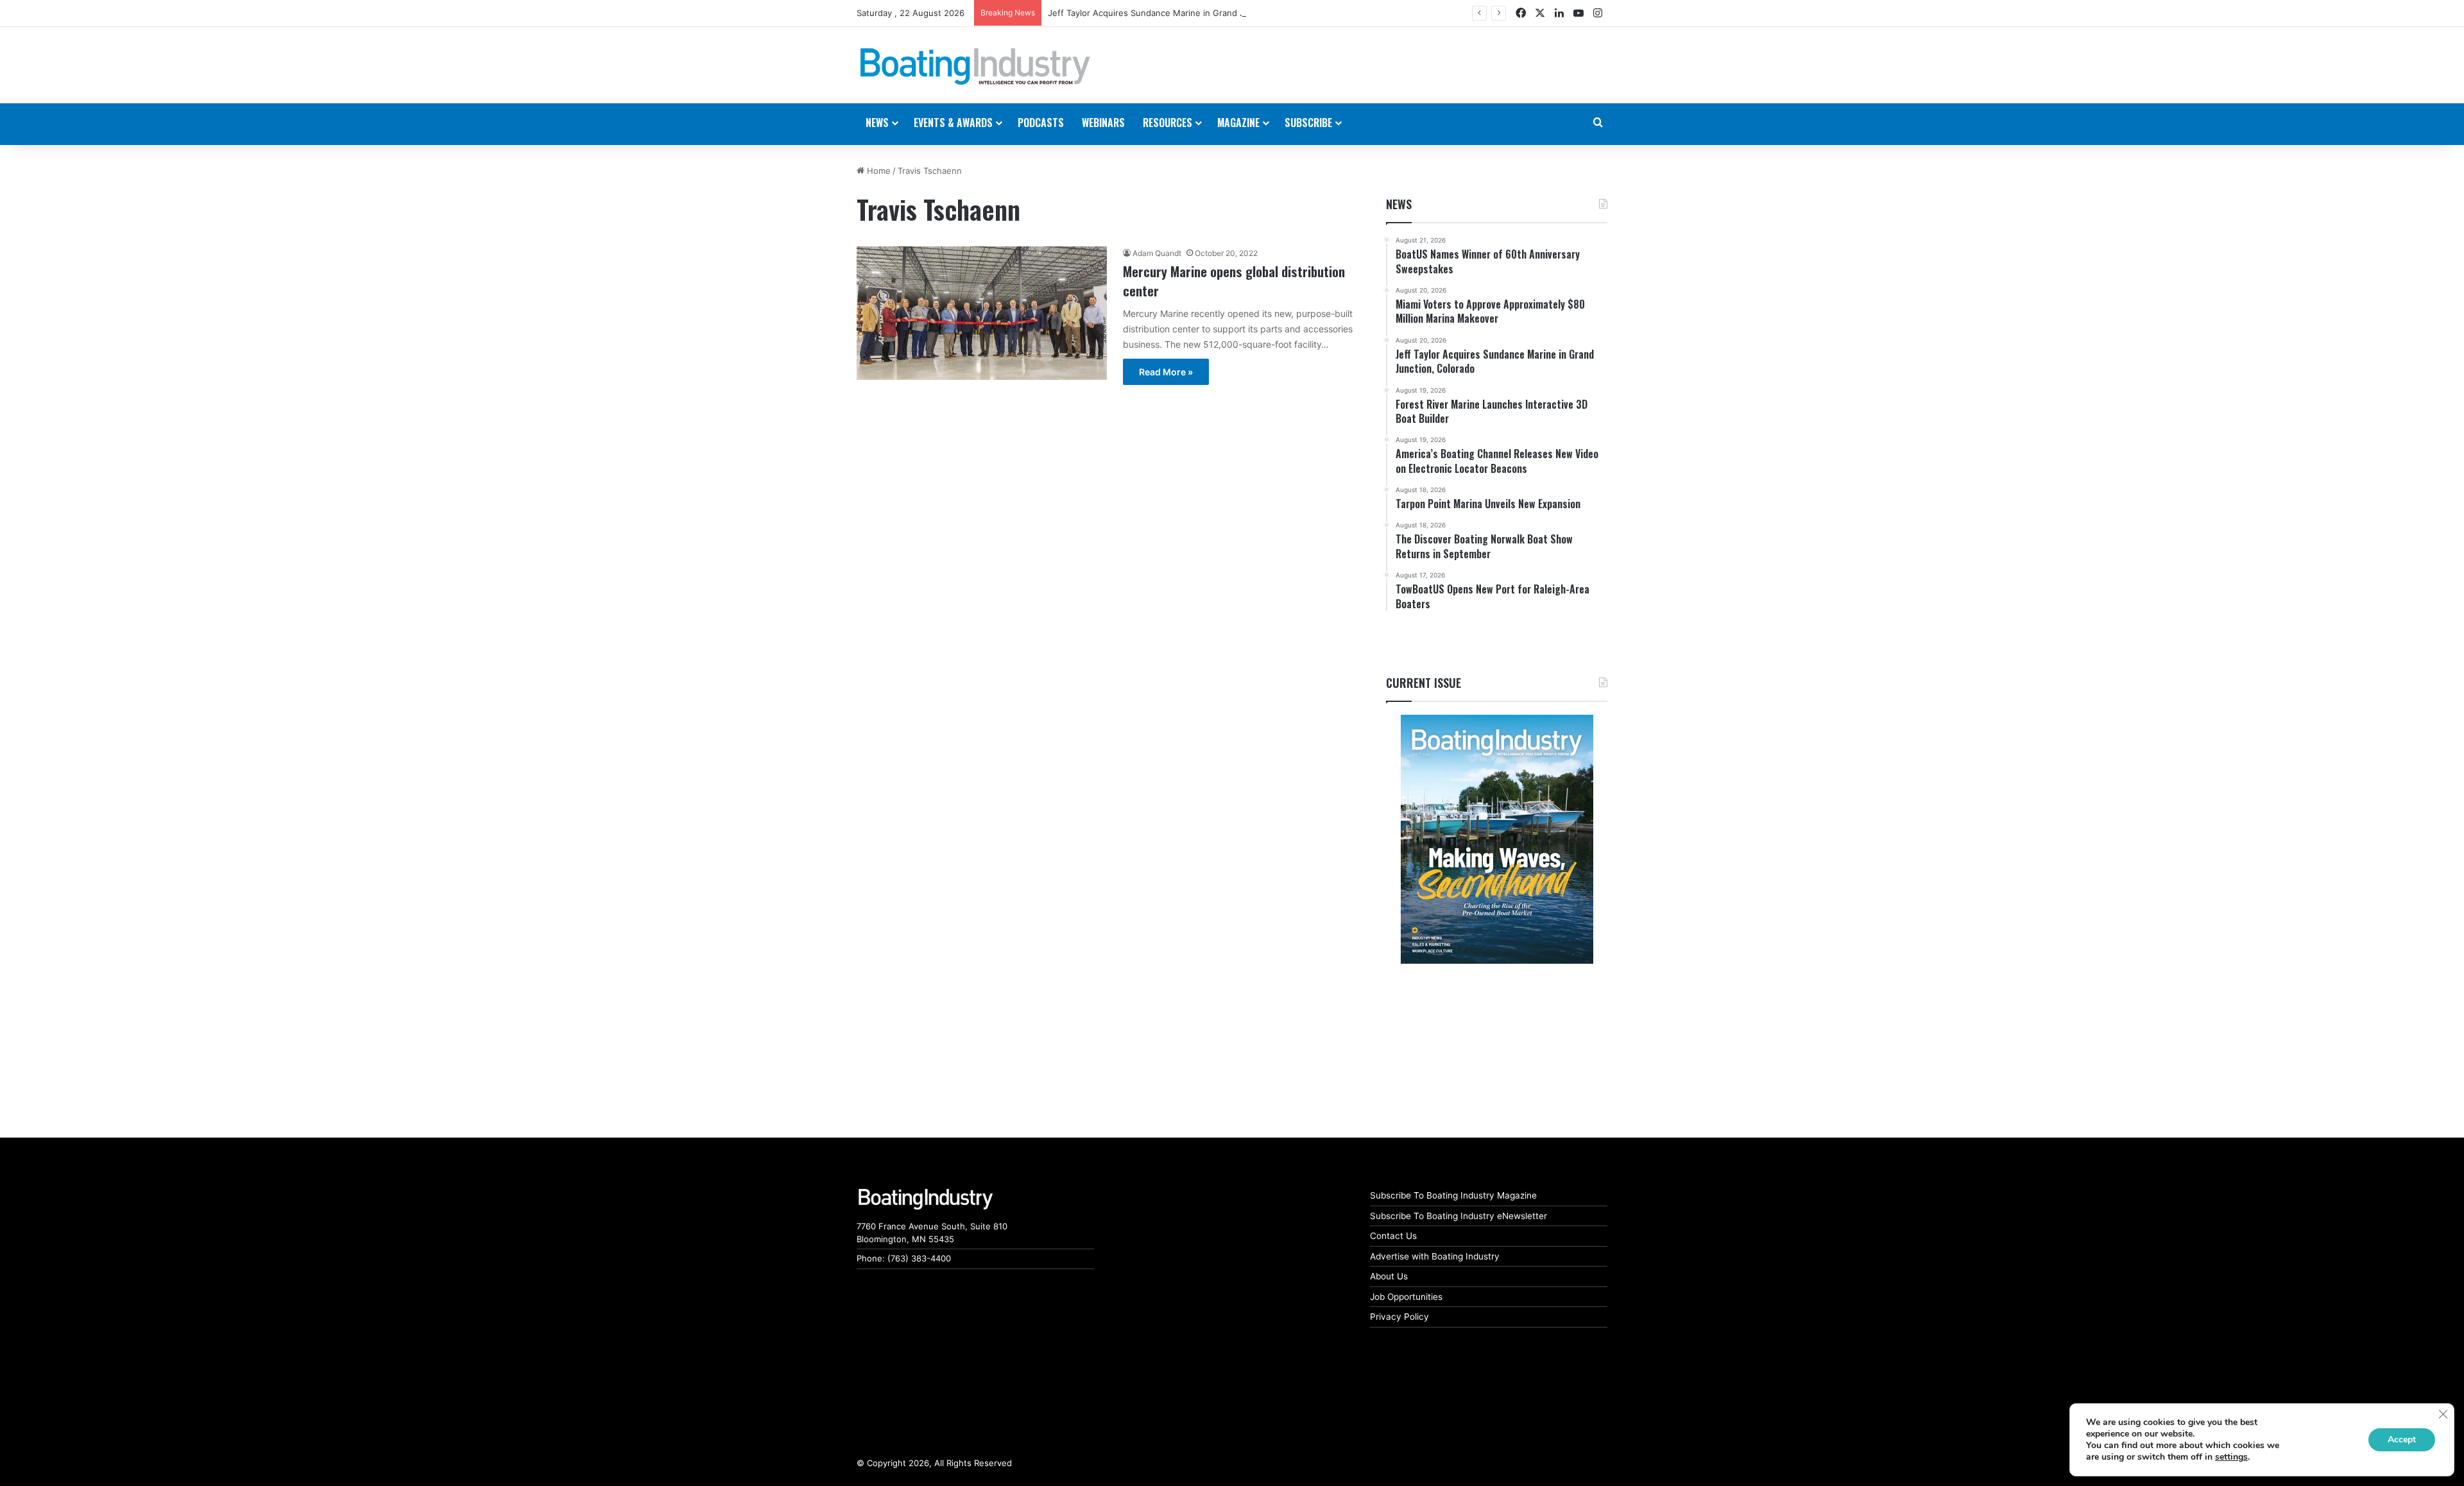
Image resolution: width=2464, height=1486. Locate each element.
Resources (1168, 123)
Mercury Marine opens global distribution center (1234, 280)
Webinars (1103, 123)
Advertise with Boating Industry (1435, 1256)
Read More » (1166, 372)
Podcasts (1041, 123)
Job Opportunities (1406, 1297)
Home (877, 171)
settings (2231, 1457)
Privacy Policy (1399, 1317)
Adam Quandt (1157, 253)
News (1399, 204)
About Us (1389, 1276)
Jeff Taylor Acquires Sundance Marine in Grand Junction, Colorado (1182, 13)
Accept (2402, 1439)
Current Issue (1424, 683)
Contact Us (1393, 1236)
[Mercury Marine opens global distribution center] (982, 313)
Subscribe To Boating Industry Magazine (1453, 1195)
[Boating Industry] (975, 67)
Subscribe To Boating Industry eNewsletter (1459, 1216)
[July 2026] (1497, 839)
